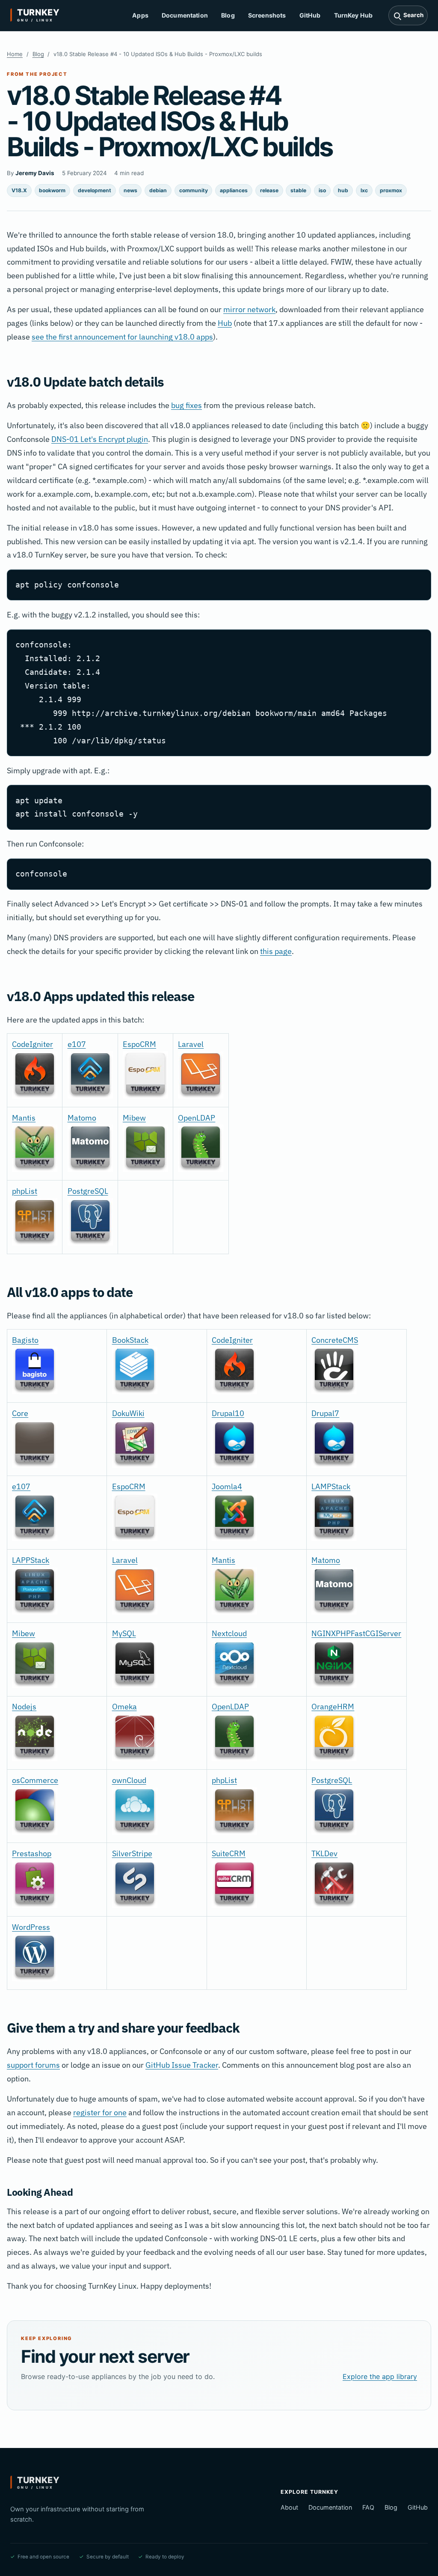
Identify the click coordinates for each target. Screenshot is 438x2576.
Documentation (185, 15)
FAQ (368, 2507)
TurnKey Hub (354, 15)
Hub (225, 323)
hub (343, 190)
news (130, 190)
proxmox (391, 190)
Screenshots (267, 15)
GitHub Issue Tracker (182, 2065)
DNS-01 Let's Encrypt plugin (100, 439)
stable (298, 190)
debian (158, 190)
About (289, 2507)
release (269, 190)
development (95, 190)
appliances (234, 190)
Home (15, 54)
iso (322, 190)
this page (276, 951)
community (194, 190)
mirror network (249, 309)
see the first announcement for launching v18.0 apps (122, 337)
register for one (100, 2112)
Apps (140, 15)
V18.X (19, 190)
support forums (33, 2065)
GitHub (310, 15)
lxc (364, 190)
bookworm (52, 190)
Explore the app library (380, 2376)
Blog (228, 15)
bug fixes (186, 405)
